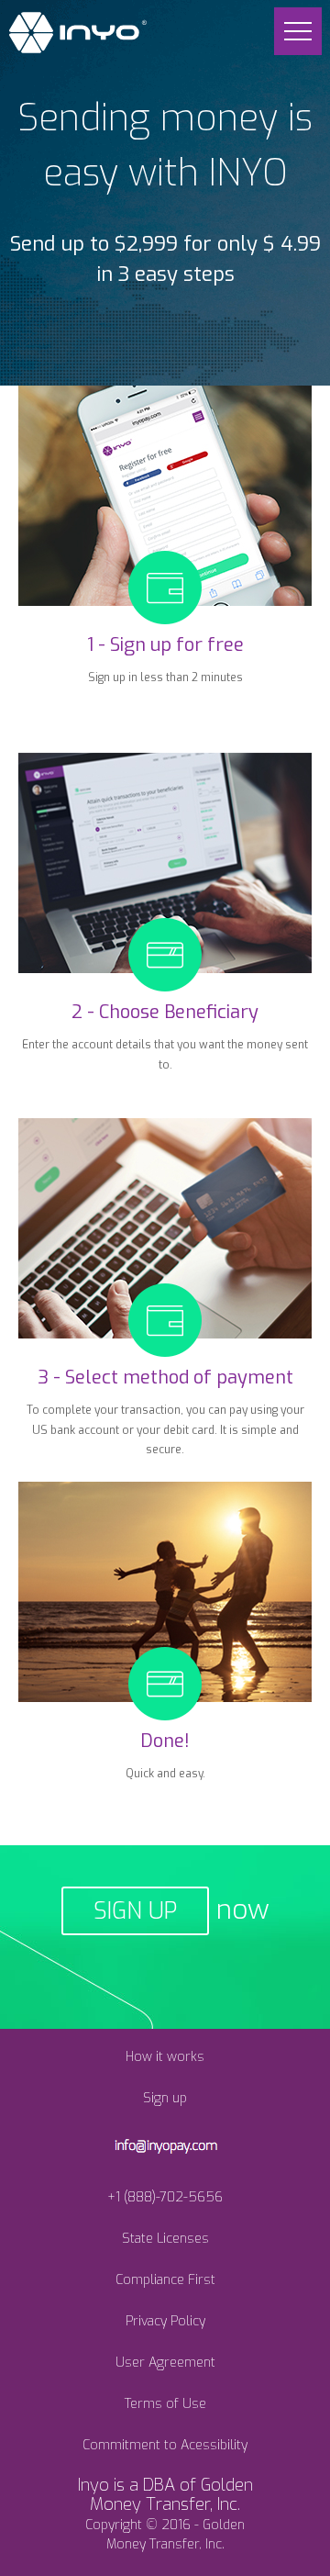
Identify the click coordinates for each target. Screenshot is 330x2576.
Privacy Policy (165, 2321)
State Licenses (165, 2239)
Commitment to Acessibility (165, 2445)
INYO (78, 33)
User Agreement (165, 2363)
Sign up (165, 2098)
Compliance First (165, 2280)
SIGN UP (135, 1911)
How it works (165, 2057)
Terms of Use (165, 2404)
